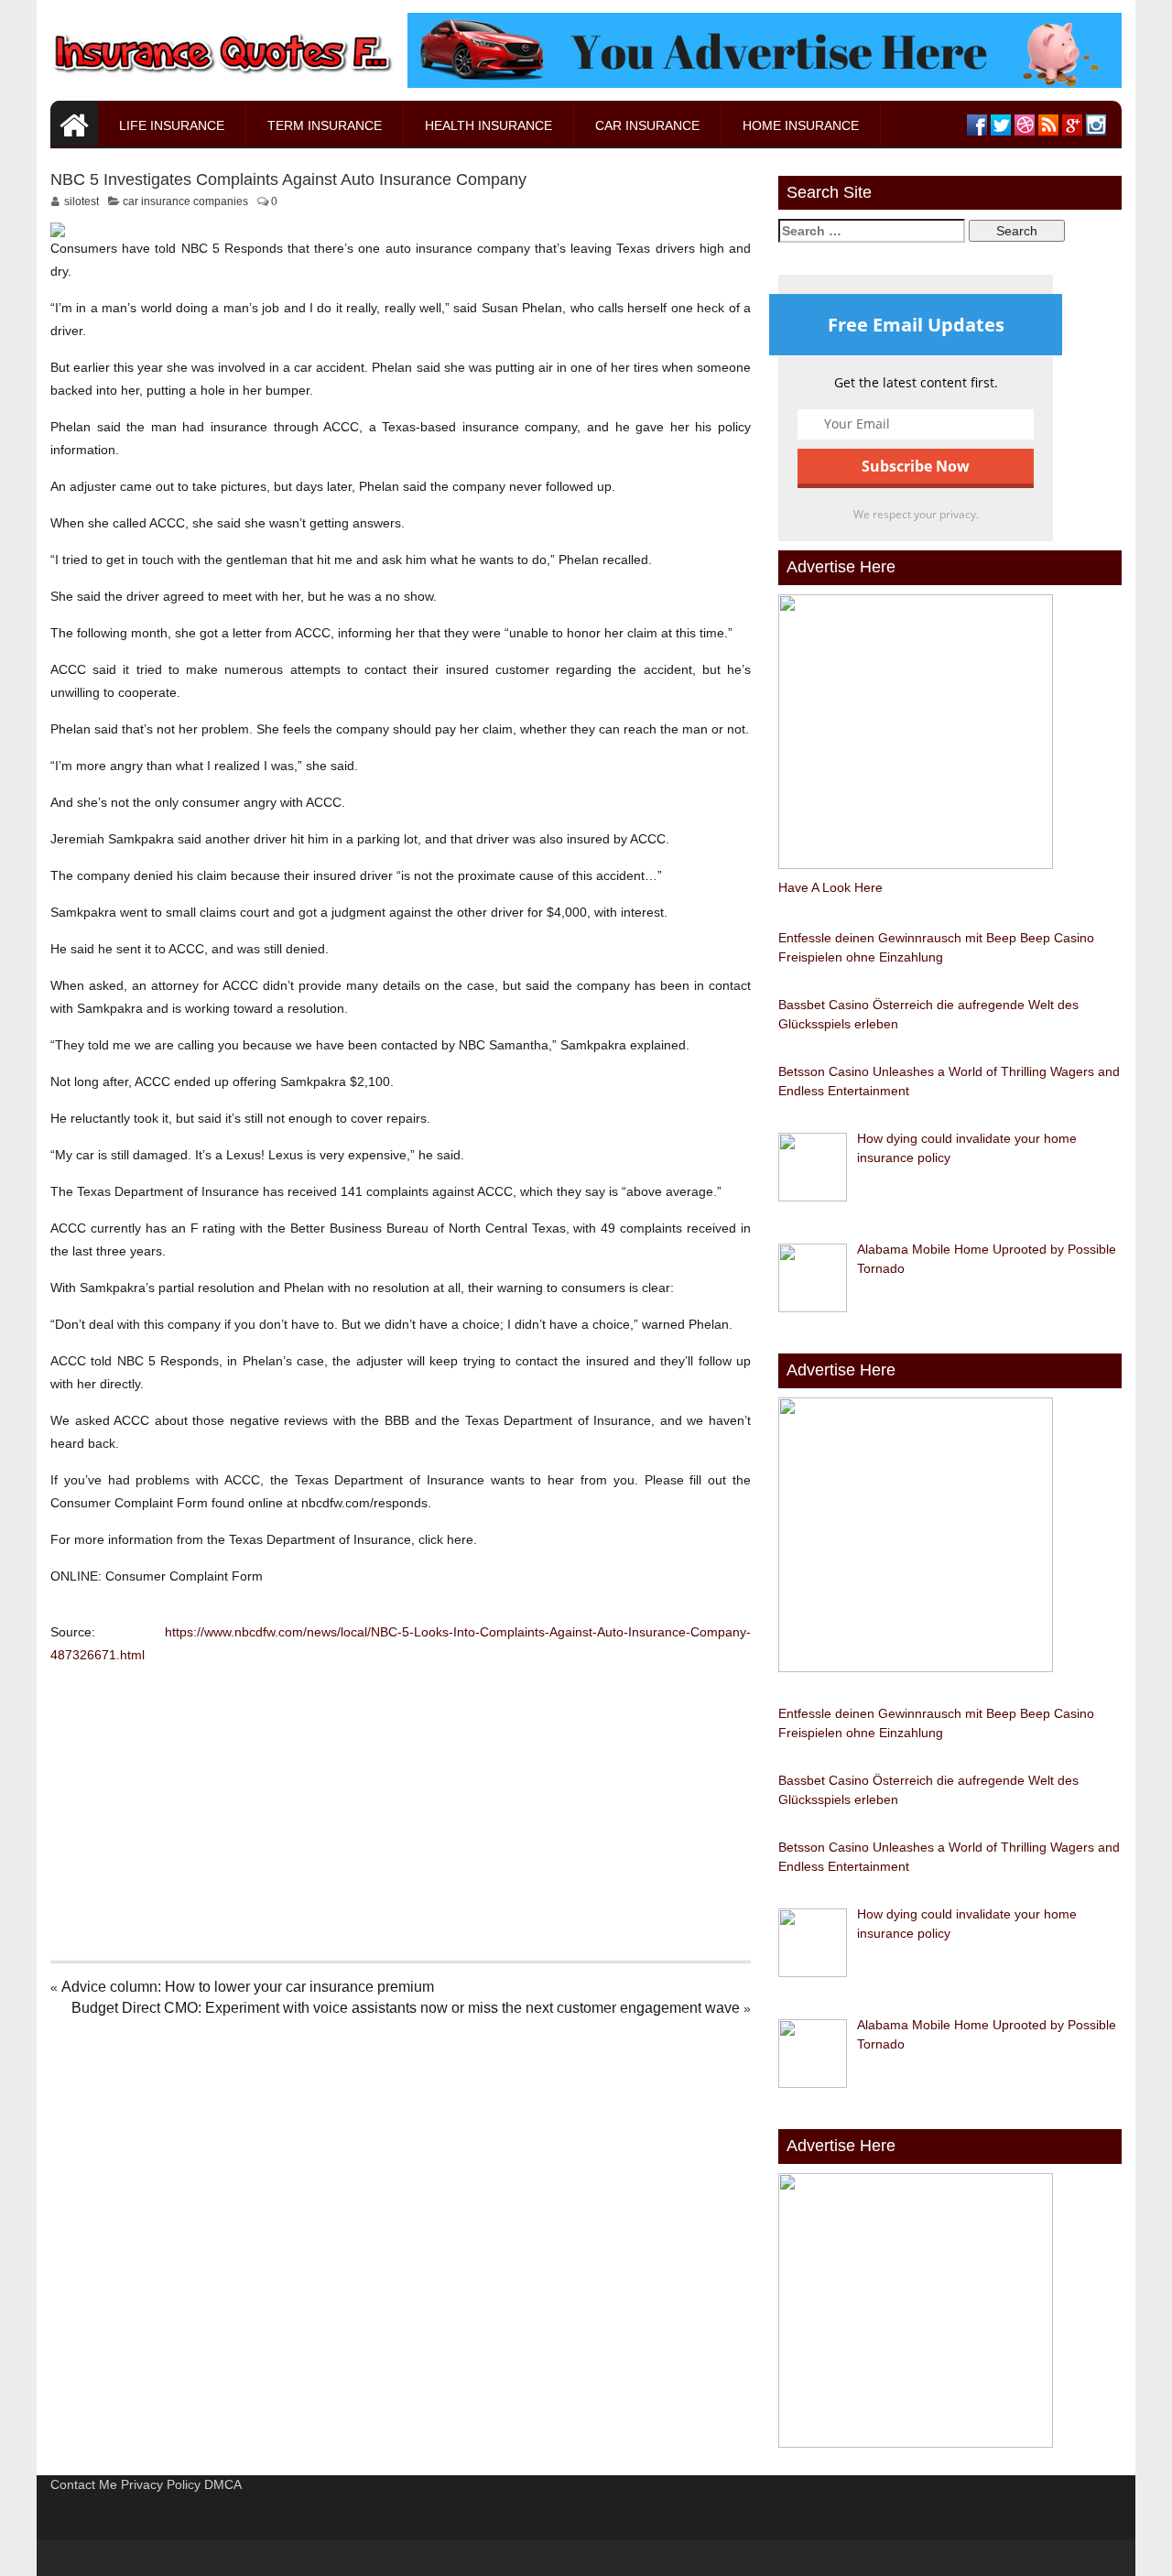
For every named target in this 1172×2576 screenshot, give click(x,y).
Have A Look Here (830, 887)
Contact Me (84, 2484)
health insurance (488, 125)
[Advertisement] (401, 1809)
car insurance (647, 125)
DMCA (223, 2484)
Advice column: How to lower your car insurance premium (248, 1987)
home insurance (801, 125)
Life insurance (172, 125)
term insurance (325, 125)
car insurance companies (185, 201)
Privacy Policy (161, 2484)
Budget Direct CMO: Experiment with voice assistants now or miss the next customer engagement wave (406, 2008)
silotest (81, 201)
